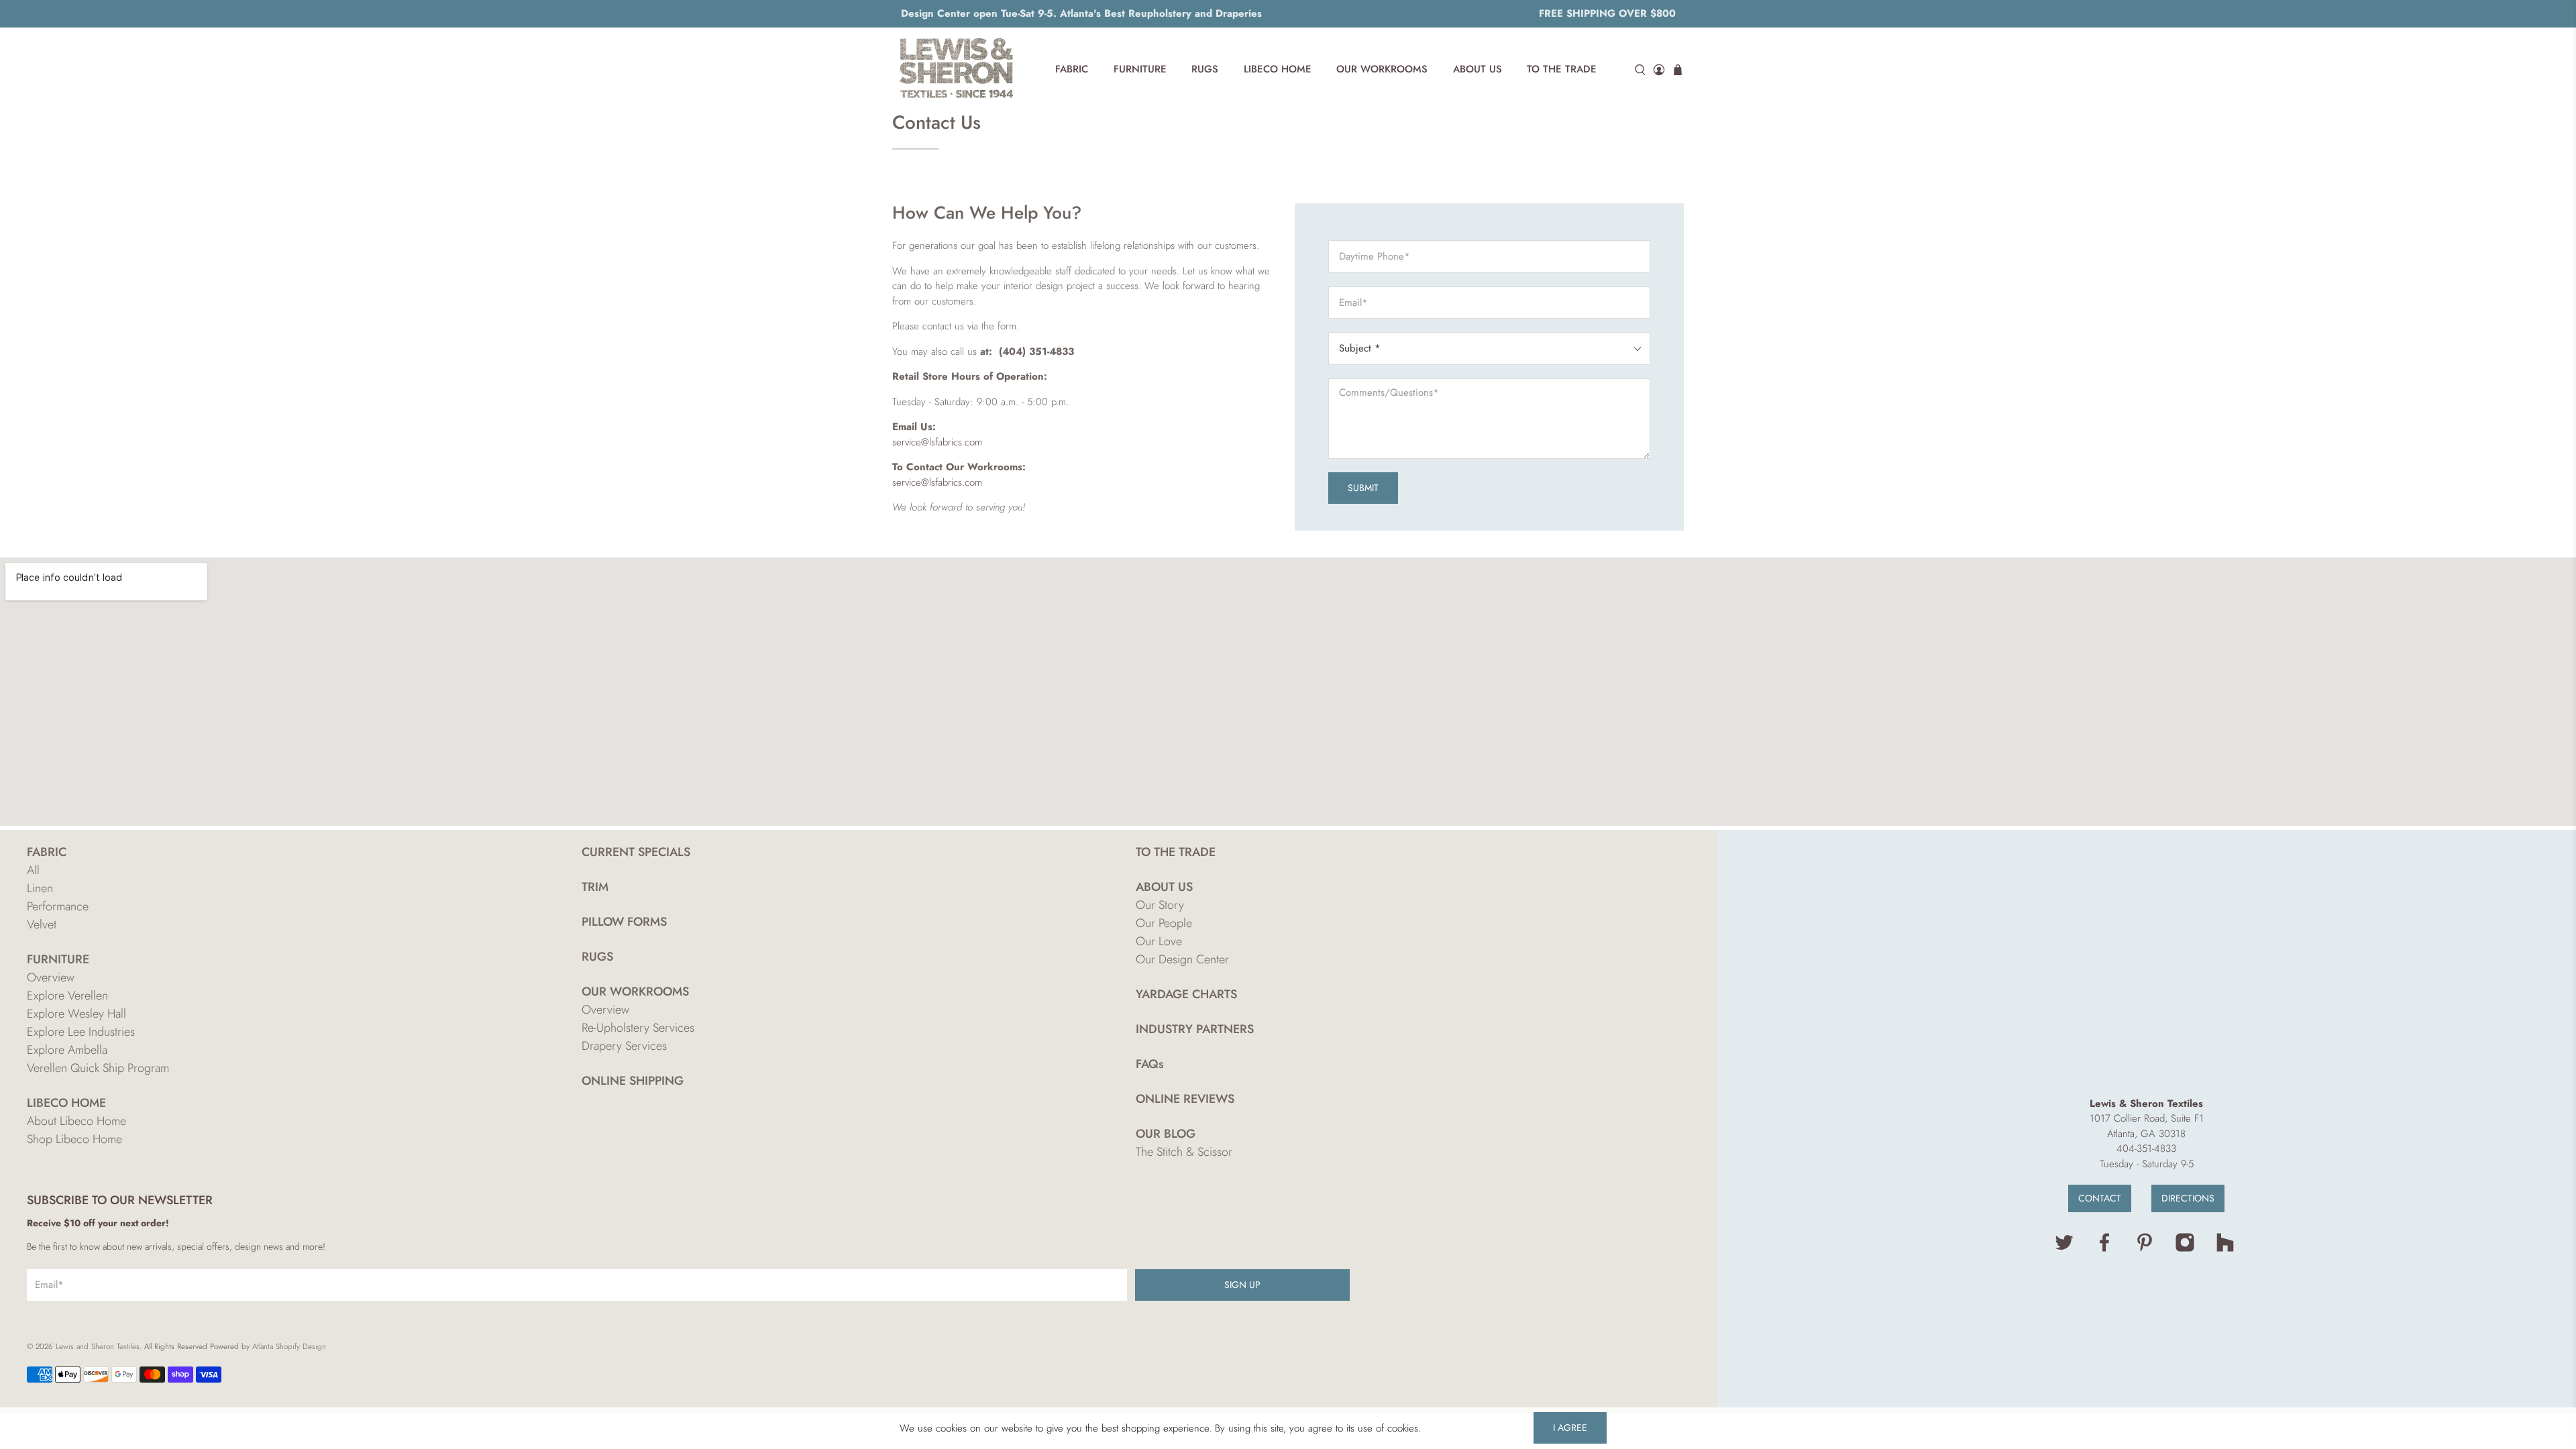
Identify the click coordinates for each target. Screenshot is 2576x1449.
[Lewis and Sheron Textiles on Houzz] (2225, 1249)
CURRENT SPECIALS (636, 852)
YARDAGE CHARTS (1186, 994)
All (33, 870)
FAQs (1150, 1064)
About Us (1478, 69)
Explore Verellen (67, 996)
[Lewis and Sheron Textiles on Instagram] (2185, 1249)
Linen (40, 888)
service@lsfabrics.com (937, 442)
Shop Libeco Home (74, 1139)
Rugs (1205, 69)
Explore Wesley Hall (76, 1014)
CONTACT (2100, 1198)
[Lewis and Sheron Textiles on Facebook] (2104, 1249)
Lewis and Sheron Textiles (98, 1346)
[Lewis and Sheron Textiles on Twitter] (2064, 1249)
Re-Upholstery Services (638, 1028)
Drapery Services (624, 1046)
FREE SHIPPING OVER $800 (1607, 13)
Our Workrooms (1382, 69)
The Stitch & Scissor (1184, 1152)
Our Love (1159, 941)
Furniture (1140, 69)
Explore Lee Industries (81, 1032)
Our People (1164, 923)
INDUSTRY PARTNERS (1195, 1029)
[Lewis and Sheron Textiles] (957, 70)
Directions (2188, 1198)
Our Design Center (1182, 959)
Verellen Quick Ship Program (98, 1068)
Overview (51, 977)
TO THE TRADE (1176, 852)
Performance (58, 906)
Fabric (1072, 69)
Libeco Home (1278, 69)
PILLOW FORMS (624, 922)
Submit (1363, 488)
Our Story (1160, 905)
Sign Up (1242, 1285)
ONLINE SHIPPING (633, 1081)
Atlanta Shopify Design (289, 1346)
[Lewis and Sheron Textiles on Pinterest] (2145, 1249)
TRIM (595, 887)
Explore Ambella (67, 1050)
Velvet (42, 924)
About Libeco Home (76, 1121)
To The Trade (1562, 69)
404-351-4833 (2146, 1148)
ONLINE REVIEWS (1185, 1099)
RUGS (597, 957)
